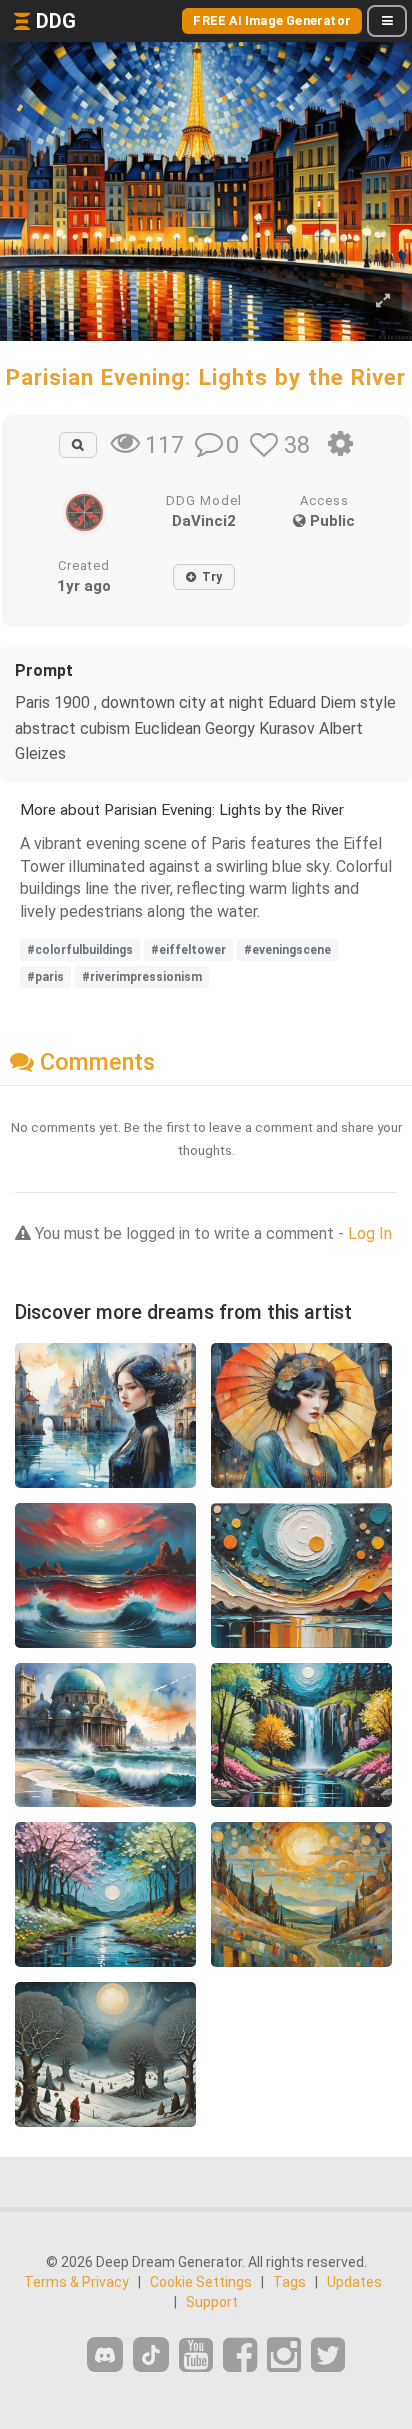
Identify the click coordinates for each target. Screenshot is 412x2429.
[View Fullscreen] (383, 301)
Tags (289, 2282)
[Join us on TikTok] (151, 2354)
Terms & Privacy (76, 2282)
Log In (370, 1233)
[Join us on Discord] (105, 2354)
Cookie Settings (201, 2282)
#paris (45, 977)
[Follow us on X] (328, 2355)
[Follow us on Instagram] (284, 2355)
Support (212, 2302)
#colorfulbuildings (80, 950)
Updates (354, 2282)
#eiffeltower (188, 950)
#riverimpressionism (142, 977)
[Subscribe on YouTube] (196, 2355)
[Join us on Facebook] (240, 2355)
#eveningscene (287, 950)
